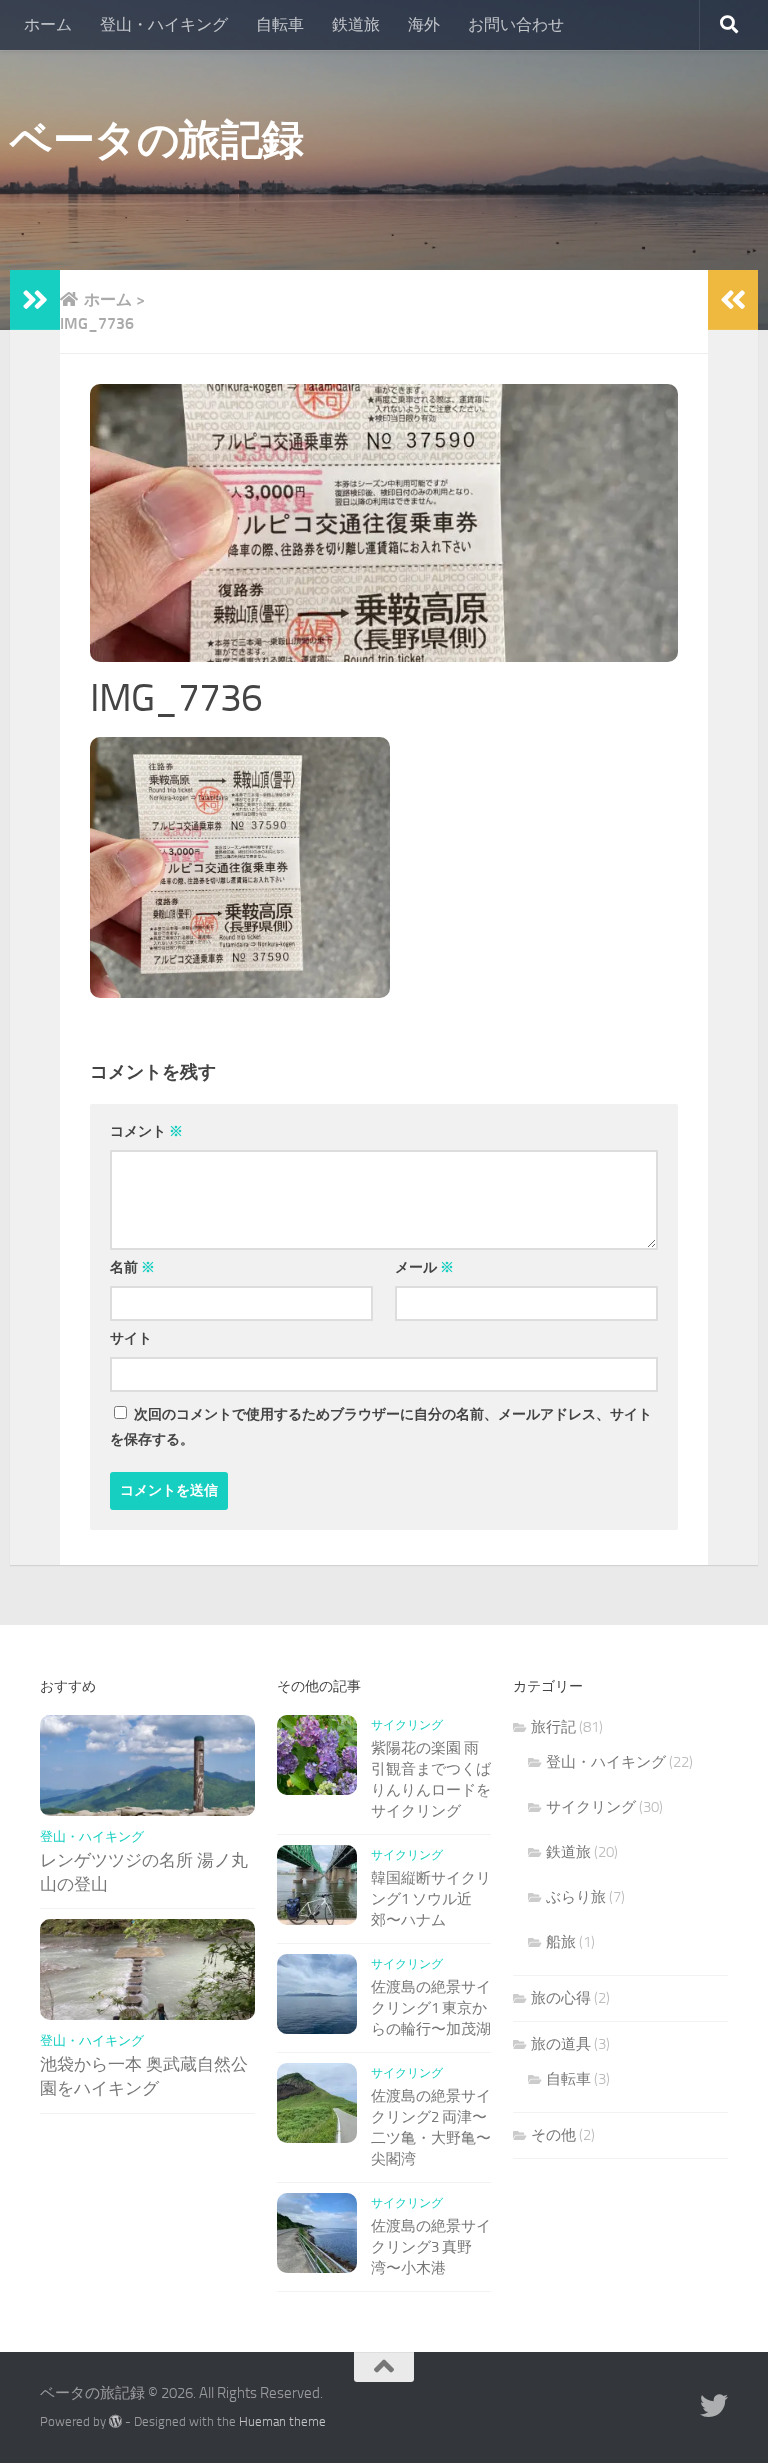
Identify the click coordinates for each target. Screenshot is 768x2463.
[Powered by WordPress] (115, 2421)
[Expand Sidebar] (35, 300)
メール (424, 1267)
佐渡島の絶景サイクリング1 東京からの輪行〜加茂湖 (431, 2008)
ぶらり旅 (576, 1897)
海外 (424, 24)
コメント (146, 1131)
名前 (132, 1267)
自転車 (280, 24)
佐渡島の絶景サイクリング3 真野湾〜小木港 (431, 2247)
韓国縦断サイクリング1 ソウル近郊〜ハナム (431, 1899)
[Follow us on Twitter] (714, 2406)
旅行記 (553, 1727)
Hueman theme (282, 2421)
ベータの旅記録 (157, 140)
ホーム (48, 24)
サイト (131, 1338)
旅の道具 (561, 2044)
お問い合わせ (516, 24)
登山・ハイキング (164, 24)
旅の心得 (561, 1998)
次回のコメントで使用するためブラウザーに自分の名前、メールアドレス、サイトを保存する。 (381, 1427)
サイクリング (407, 1725)
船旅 (561, 1942)
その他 (553, 2135)
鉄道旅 (356, 24)
